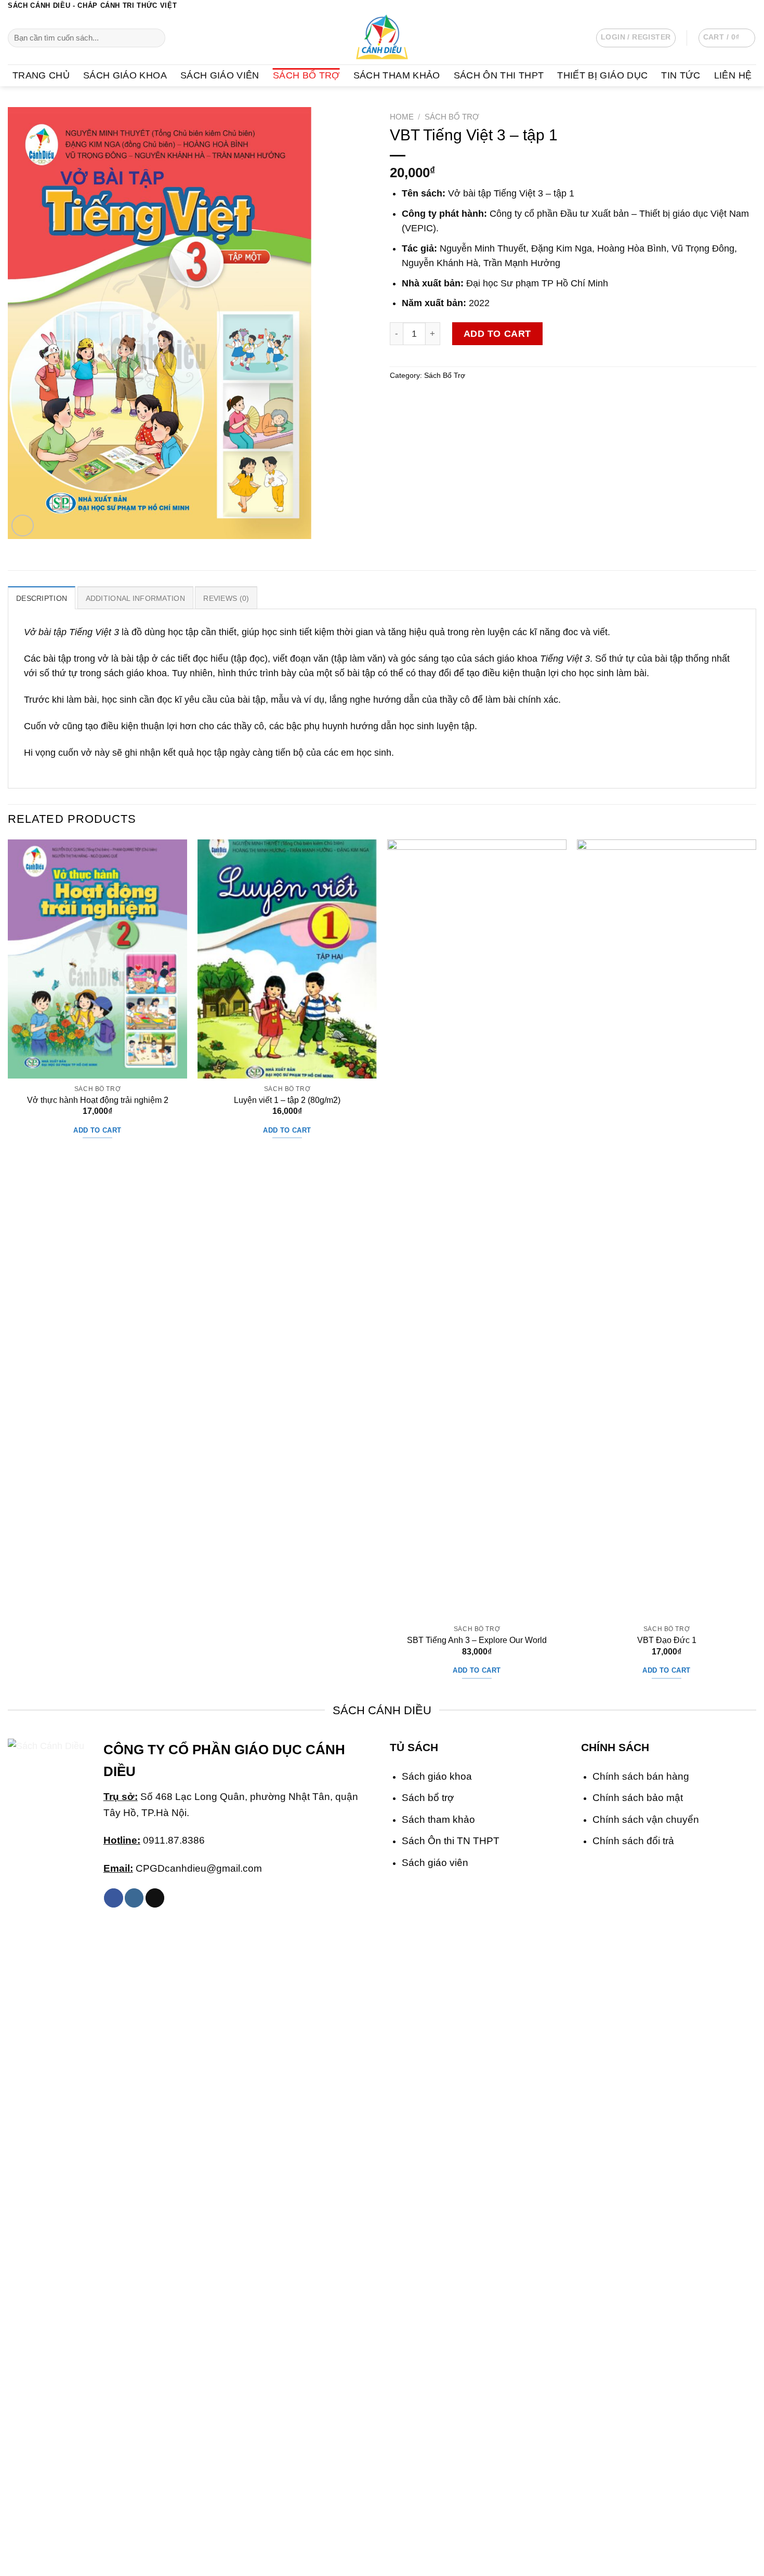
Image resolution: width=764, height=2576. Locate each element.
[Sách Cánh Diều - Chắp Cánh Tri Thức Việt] (382, 38)
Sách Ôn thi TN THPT (451, 1841)
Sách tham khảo (438, 1819)
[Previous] (8, 1269)
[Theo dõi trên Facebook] (718, 6)
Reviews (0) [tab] (226, 598)
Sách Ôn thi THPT (499, 75)
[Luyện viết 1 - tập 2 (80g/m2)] (287, 959)
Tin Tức (681, 75)
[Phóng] (23, 526)
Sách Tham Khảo (397, 75)
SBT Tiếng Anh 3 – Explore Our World (477, 1640)
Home (402, 117)
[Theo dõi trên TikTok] (155, 1898)
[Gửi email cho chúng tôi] (751, 6)
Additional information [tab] (135, 598)
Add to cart (497, 334)
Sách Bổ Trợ (306, 75)
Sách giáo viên (435, 1862)
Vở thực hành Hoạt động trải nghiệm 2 (98, 1100)
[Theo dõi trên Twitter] (740, 6)
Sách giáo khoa (437, 1776)
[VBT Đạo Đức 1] (667, 1229)
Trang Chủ (41, 75)
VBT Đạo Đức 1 (667, 1640)
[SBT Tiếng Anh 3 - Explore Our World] (477, 1229)
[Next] (756, 1269)
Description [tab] (42, 598)
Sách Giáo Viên (220, 75)
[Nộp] (154, 38)
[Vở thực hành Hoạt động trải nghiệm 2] (97, 959)
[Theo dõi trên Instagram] (729, 6)
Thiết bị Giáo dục (602, 75)
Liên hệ (733, 75)
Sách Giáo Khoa (125, 75)
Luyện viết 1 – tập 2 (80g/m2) (287, 1100)
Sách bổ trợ (428, 1797)
